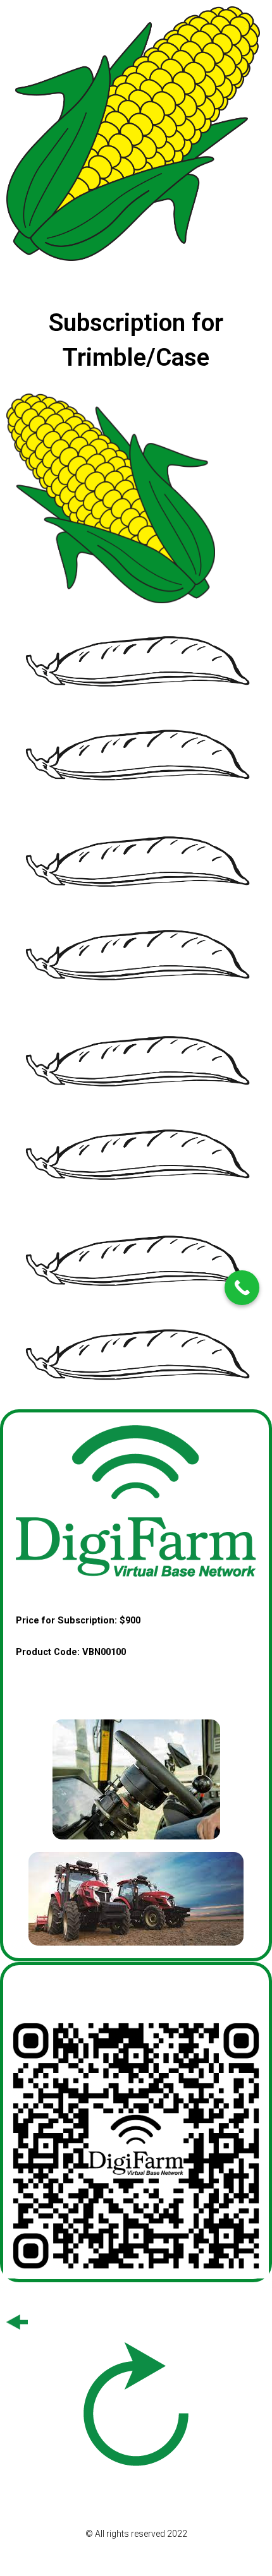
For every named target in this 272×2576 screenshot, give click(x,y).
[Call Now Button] (242, 1288)
